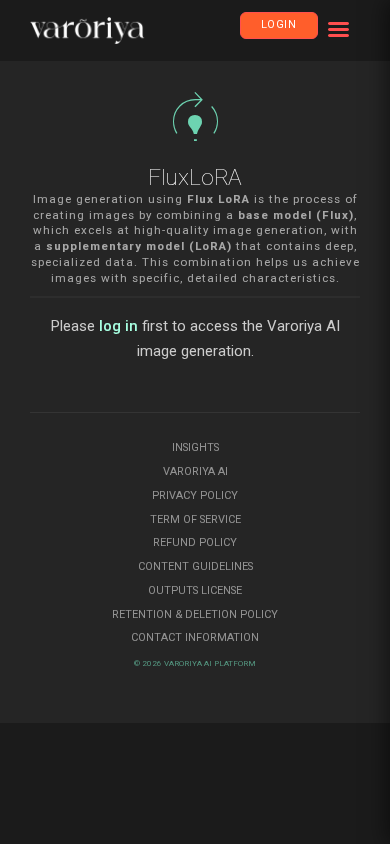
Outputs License (195, 590)
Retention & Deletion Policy (195, 614)
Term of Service (195, 519)
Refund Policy (195, 542)
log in (118, 326)
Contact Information (195, 637)
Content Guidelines (195, 566)
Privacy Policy (195, 495)
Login (279, 24)
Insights (195, 447)
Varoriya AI (195, 471)
